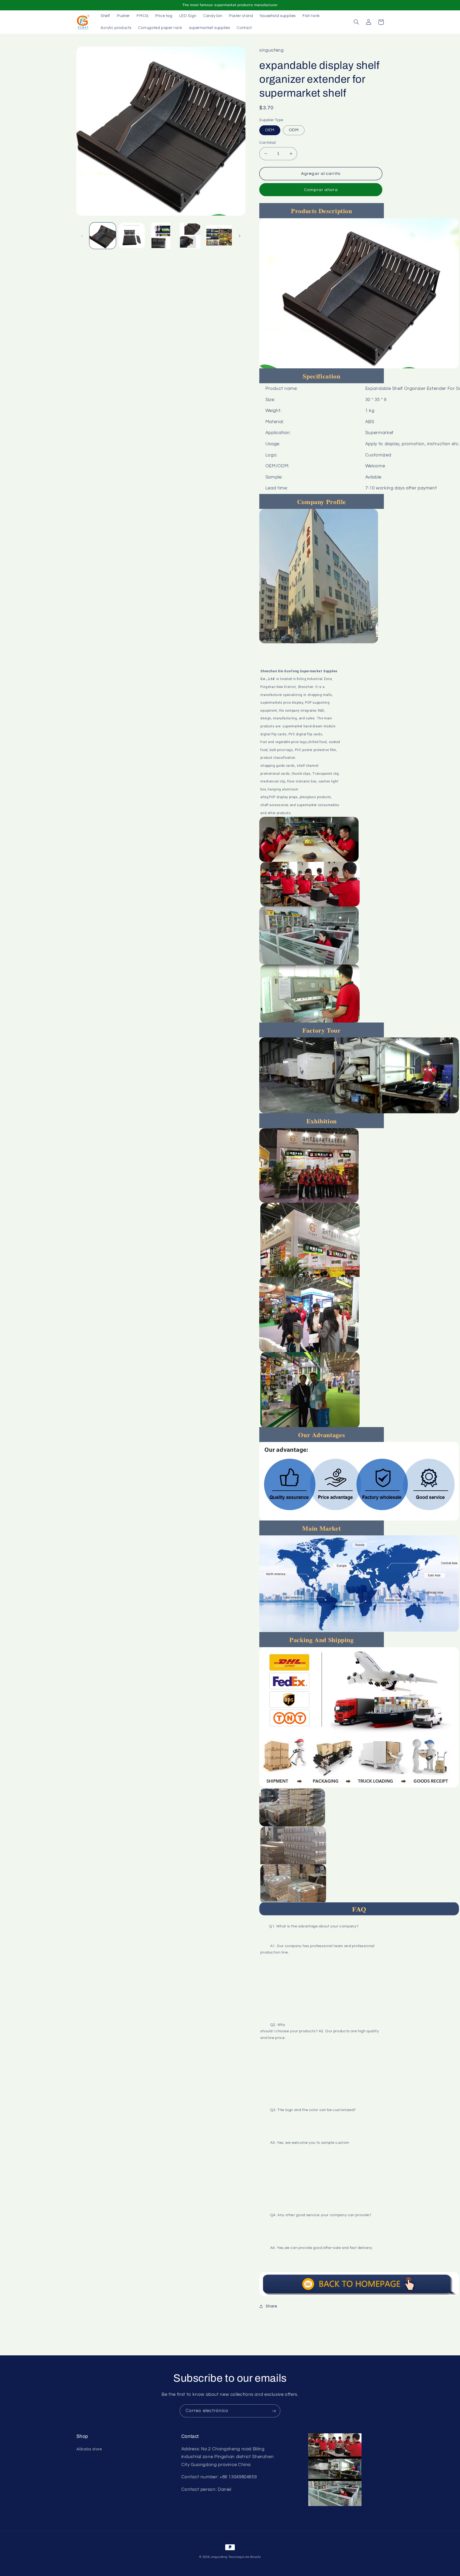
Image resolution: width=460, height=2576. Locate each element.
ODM (294, 130)
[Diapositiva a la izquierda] (82, 236)
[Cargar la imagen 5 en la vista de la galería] (219, 236)
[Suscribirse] (274, 2411)
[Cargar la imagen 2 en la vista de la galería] (132, 236)
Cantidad (267, 143)
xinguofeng (219, 2557)
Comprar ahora (321, 190)
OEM (270, 130)
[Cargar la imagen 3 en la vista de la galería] (161, 236)
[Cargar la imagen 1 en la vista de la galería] (103, 236)
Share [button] (271, 2306)
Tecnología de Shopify (245, 2557)
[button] (356, 22)
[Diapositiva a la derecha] (240, 236)
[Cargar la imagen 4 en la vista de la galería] (190, 236)
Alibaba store (89, 2449)
